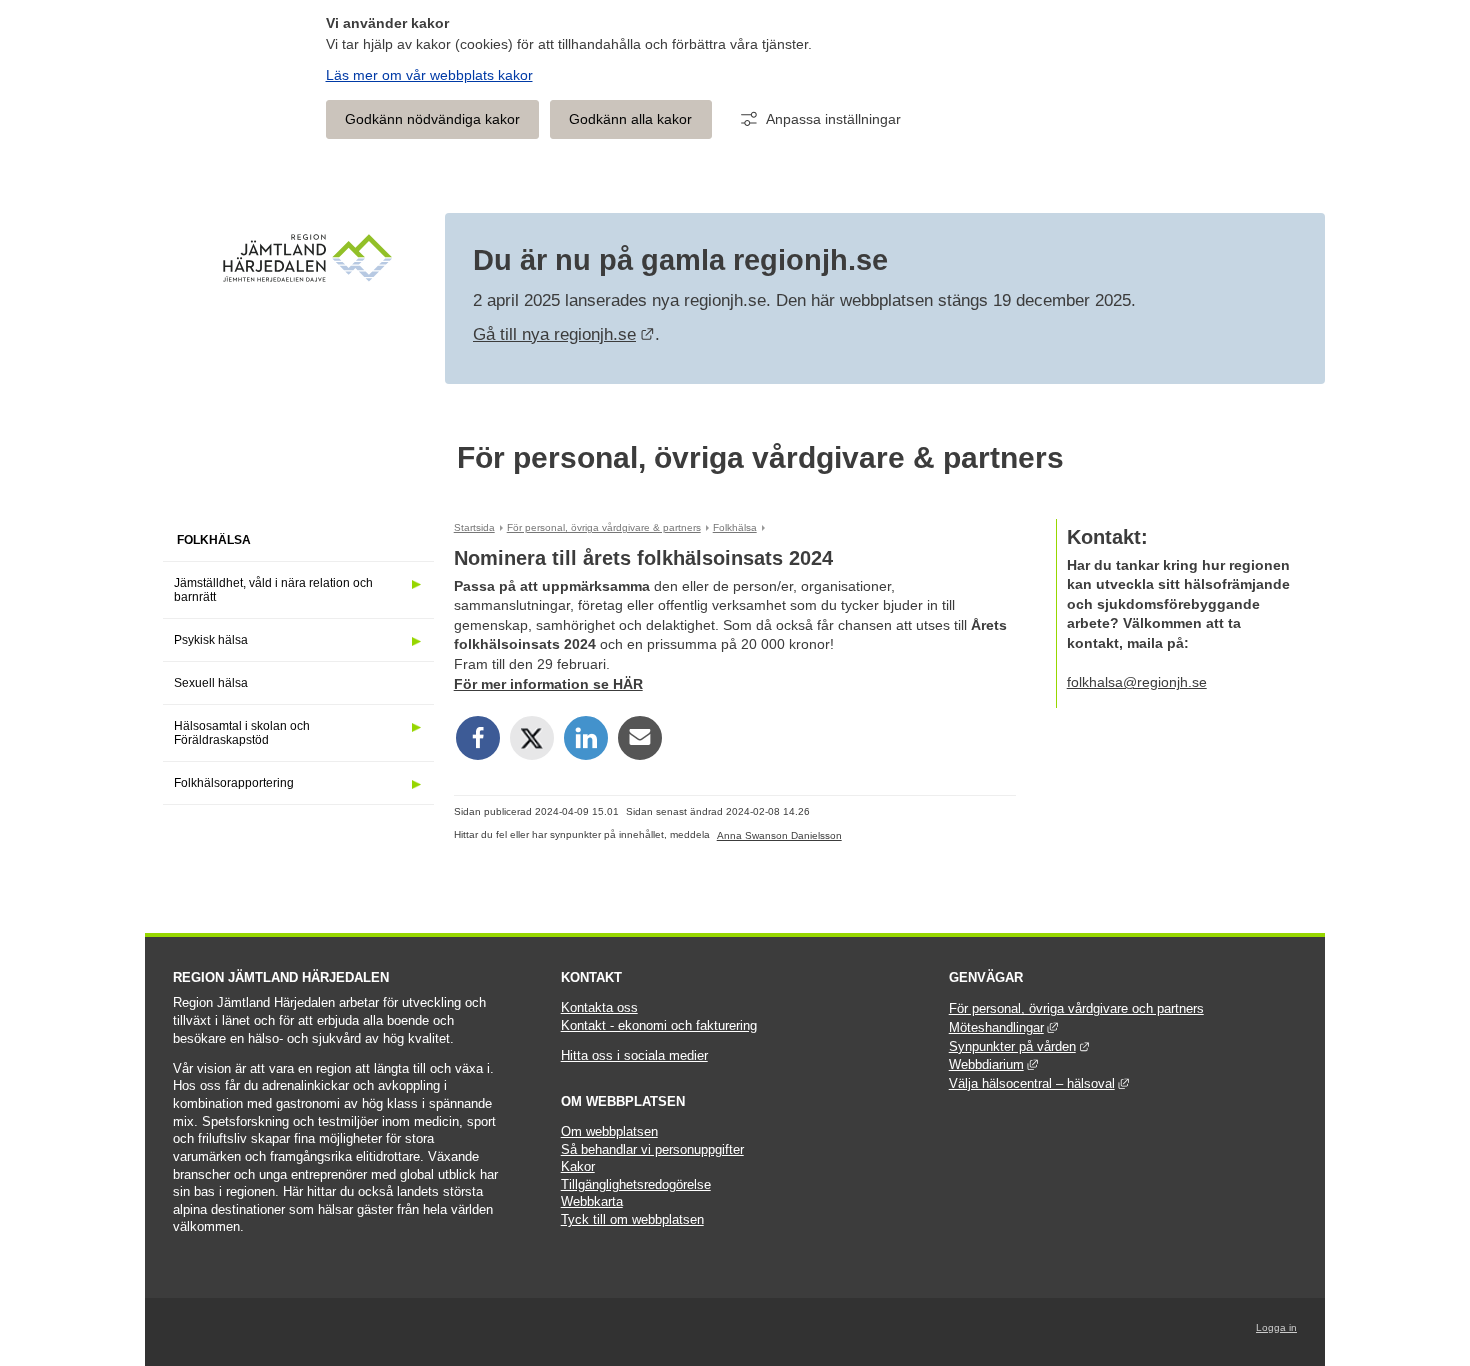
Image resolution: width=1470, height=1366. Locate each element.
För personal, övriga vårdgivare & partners (760, 457)
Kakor (578, 1167)
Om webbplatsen (609, 1132)
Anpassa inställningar (833, 119)
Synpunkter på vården (1019, 1047)
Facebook (478, 738)
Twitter (532, 738)
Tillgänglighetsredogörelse (636, 1185)
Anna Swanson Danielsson (779, 835)
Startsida (474, 527)
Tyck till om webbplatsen (632, 1220)
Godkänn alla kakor (630, 119)
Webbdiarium (993, 1065)
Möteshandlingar (1003, 1028)
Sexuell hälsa (211, 683)
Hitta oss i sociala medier (634, 1056)
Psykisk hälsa (211, 640)
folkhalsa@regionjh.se (1137, 682)
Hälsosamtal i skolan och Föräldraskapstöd (242, 733)
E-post (640, 738)
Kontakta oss (599, 1008)
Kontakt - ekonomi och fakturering (659, 1026)
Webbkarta (592, 1202)
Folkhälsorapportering (234, 783)
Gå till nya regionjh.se (564, 334)
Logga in (1276, 1327)
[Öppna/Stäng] (416, 584)
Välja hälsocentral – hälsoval (1039, 1084)
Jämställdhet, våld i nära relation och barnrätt (273, 590)
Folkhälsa (214, 540)
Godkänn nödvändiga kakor (432, 119)
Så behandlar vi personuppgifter (652, 1150)
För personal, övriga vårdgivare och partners (1076, 1009)
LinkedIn (586, 738)
